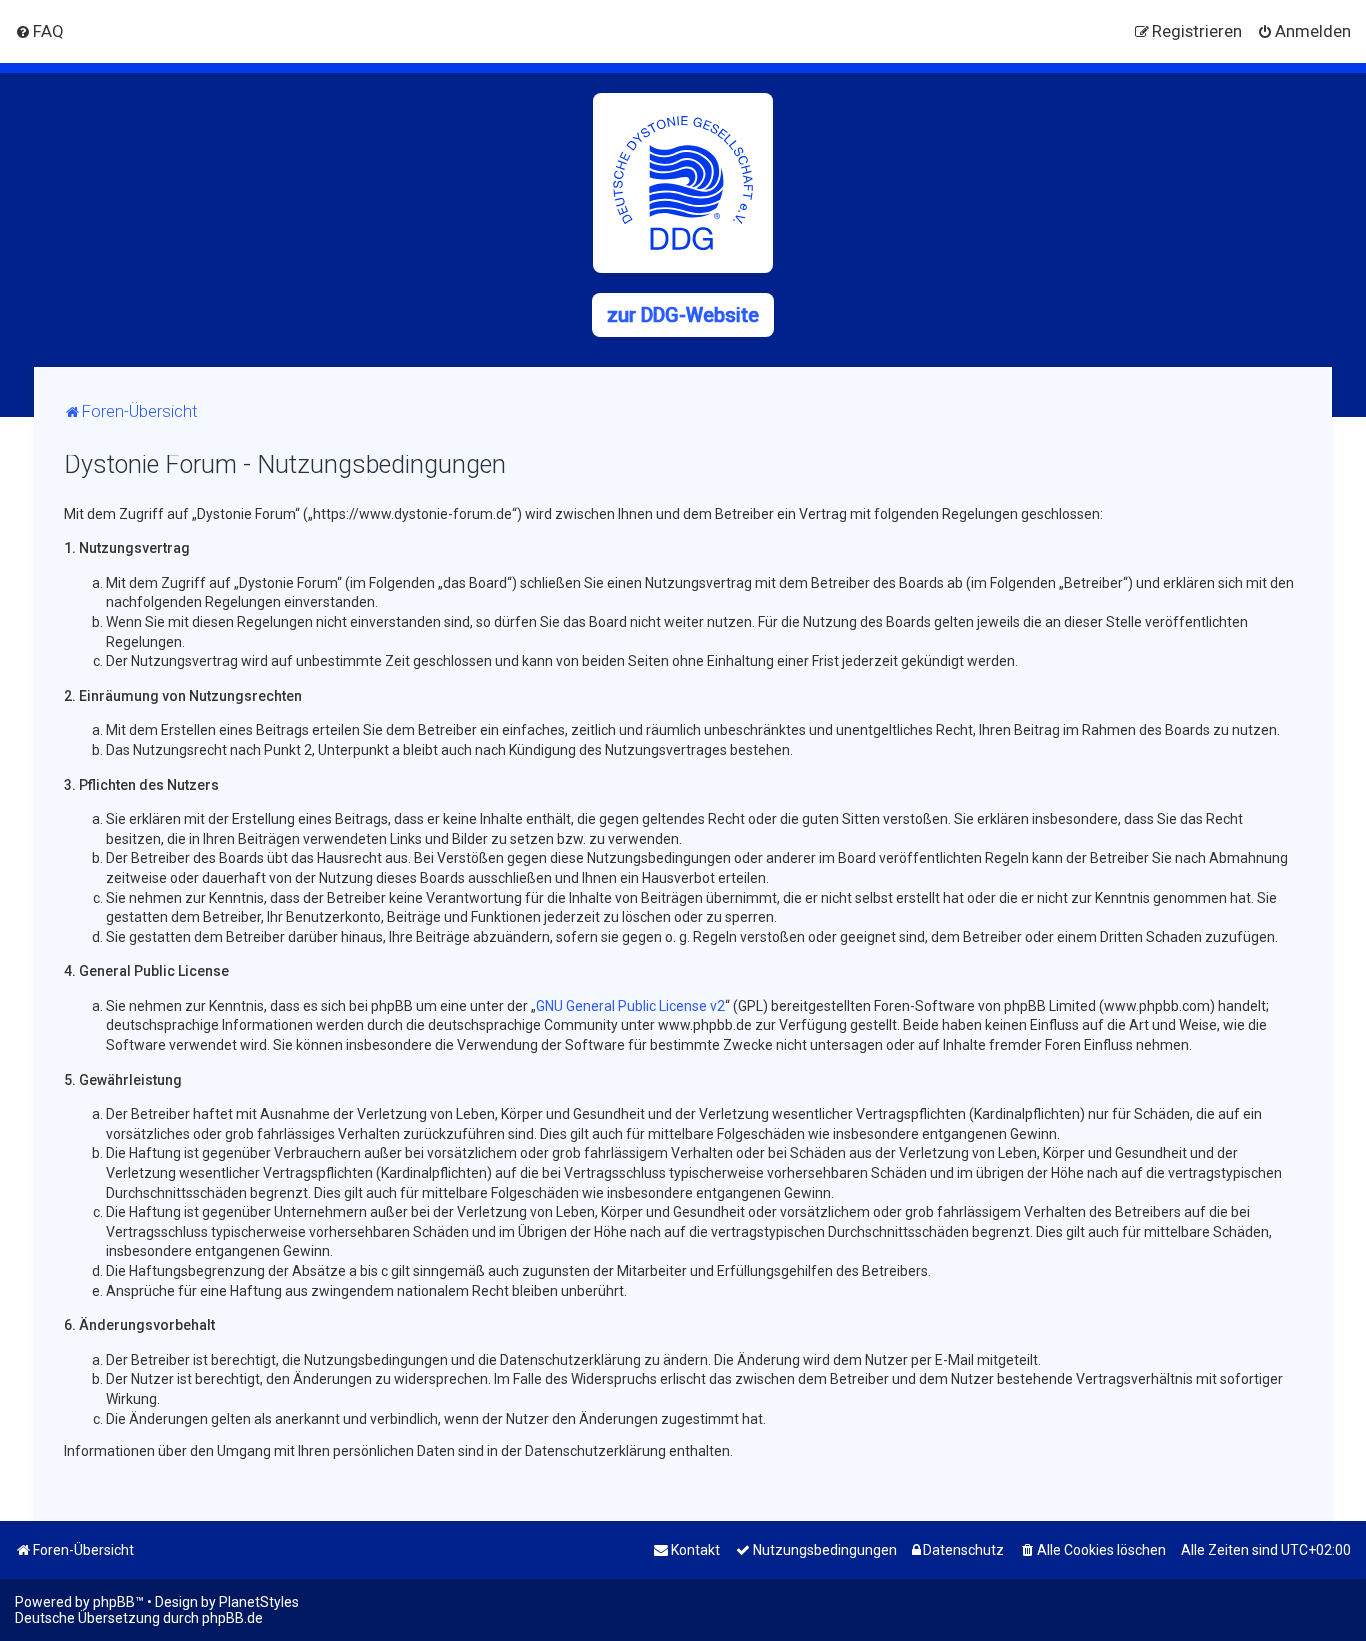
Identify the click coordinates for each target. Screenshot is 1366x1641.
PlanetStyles (259, 1602)
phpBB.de (232, 1618)
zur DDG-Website (683, 315)
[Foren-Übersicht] (683, 183)
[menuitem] (39, 31)
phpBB (114, 1602)
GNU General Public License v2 (630, 1006)
